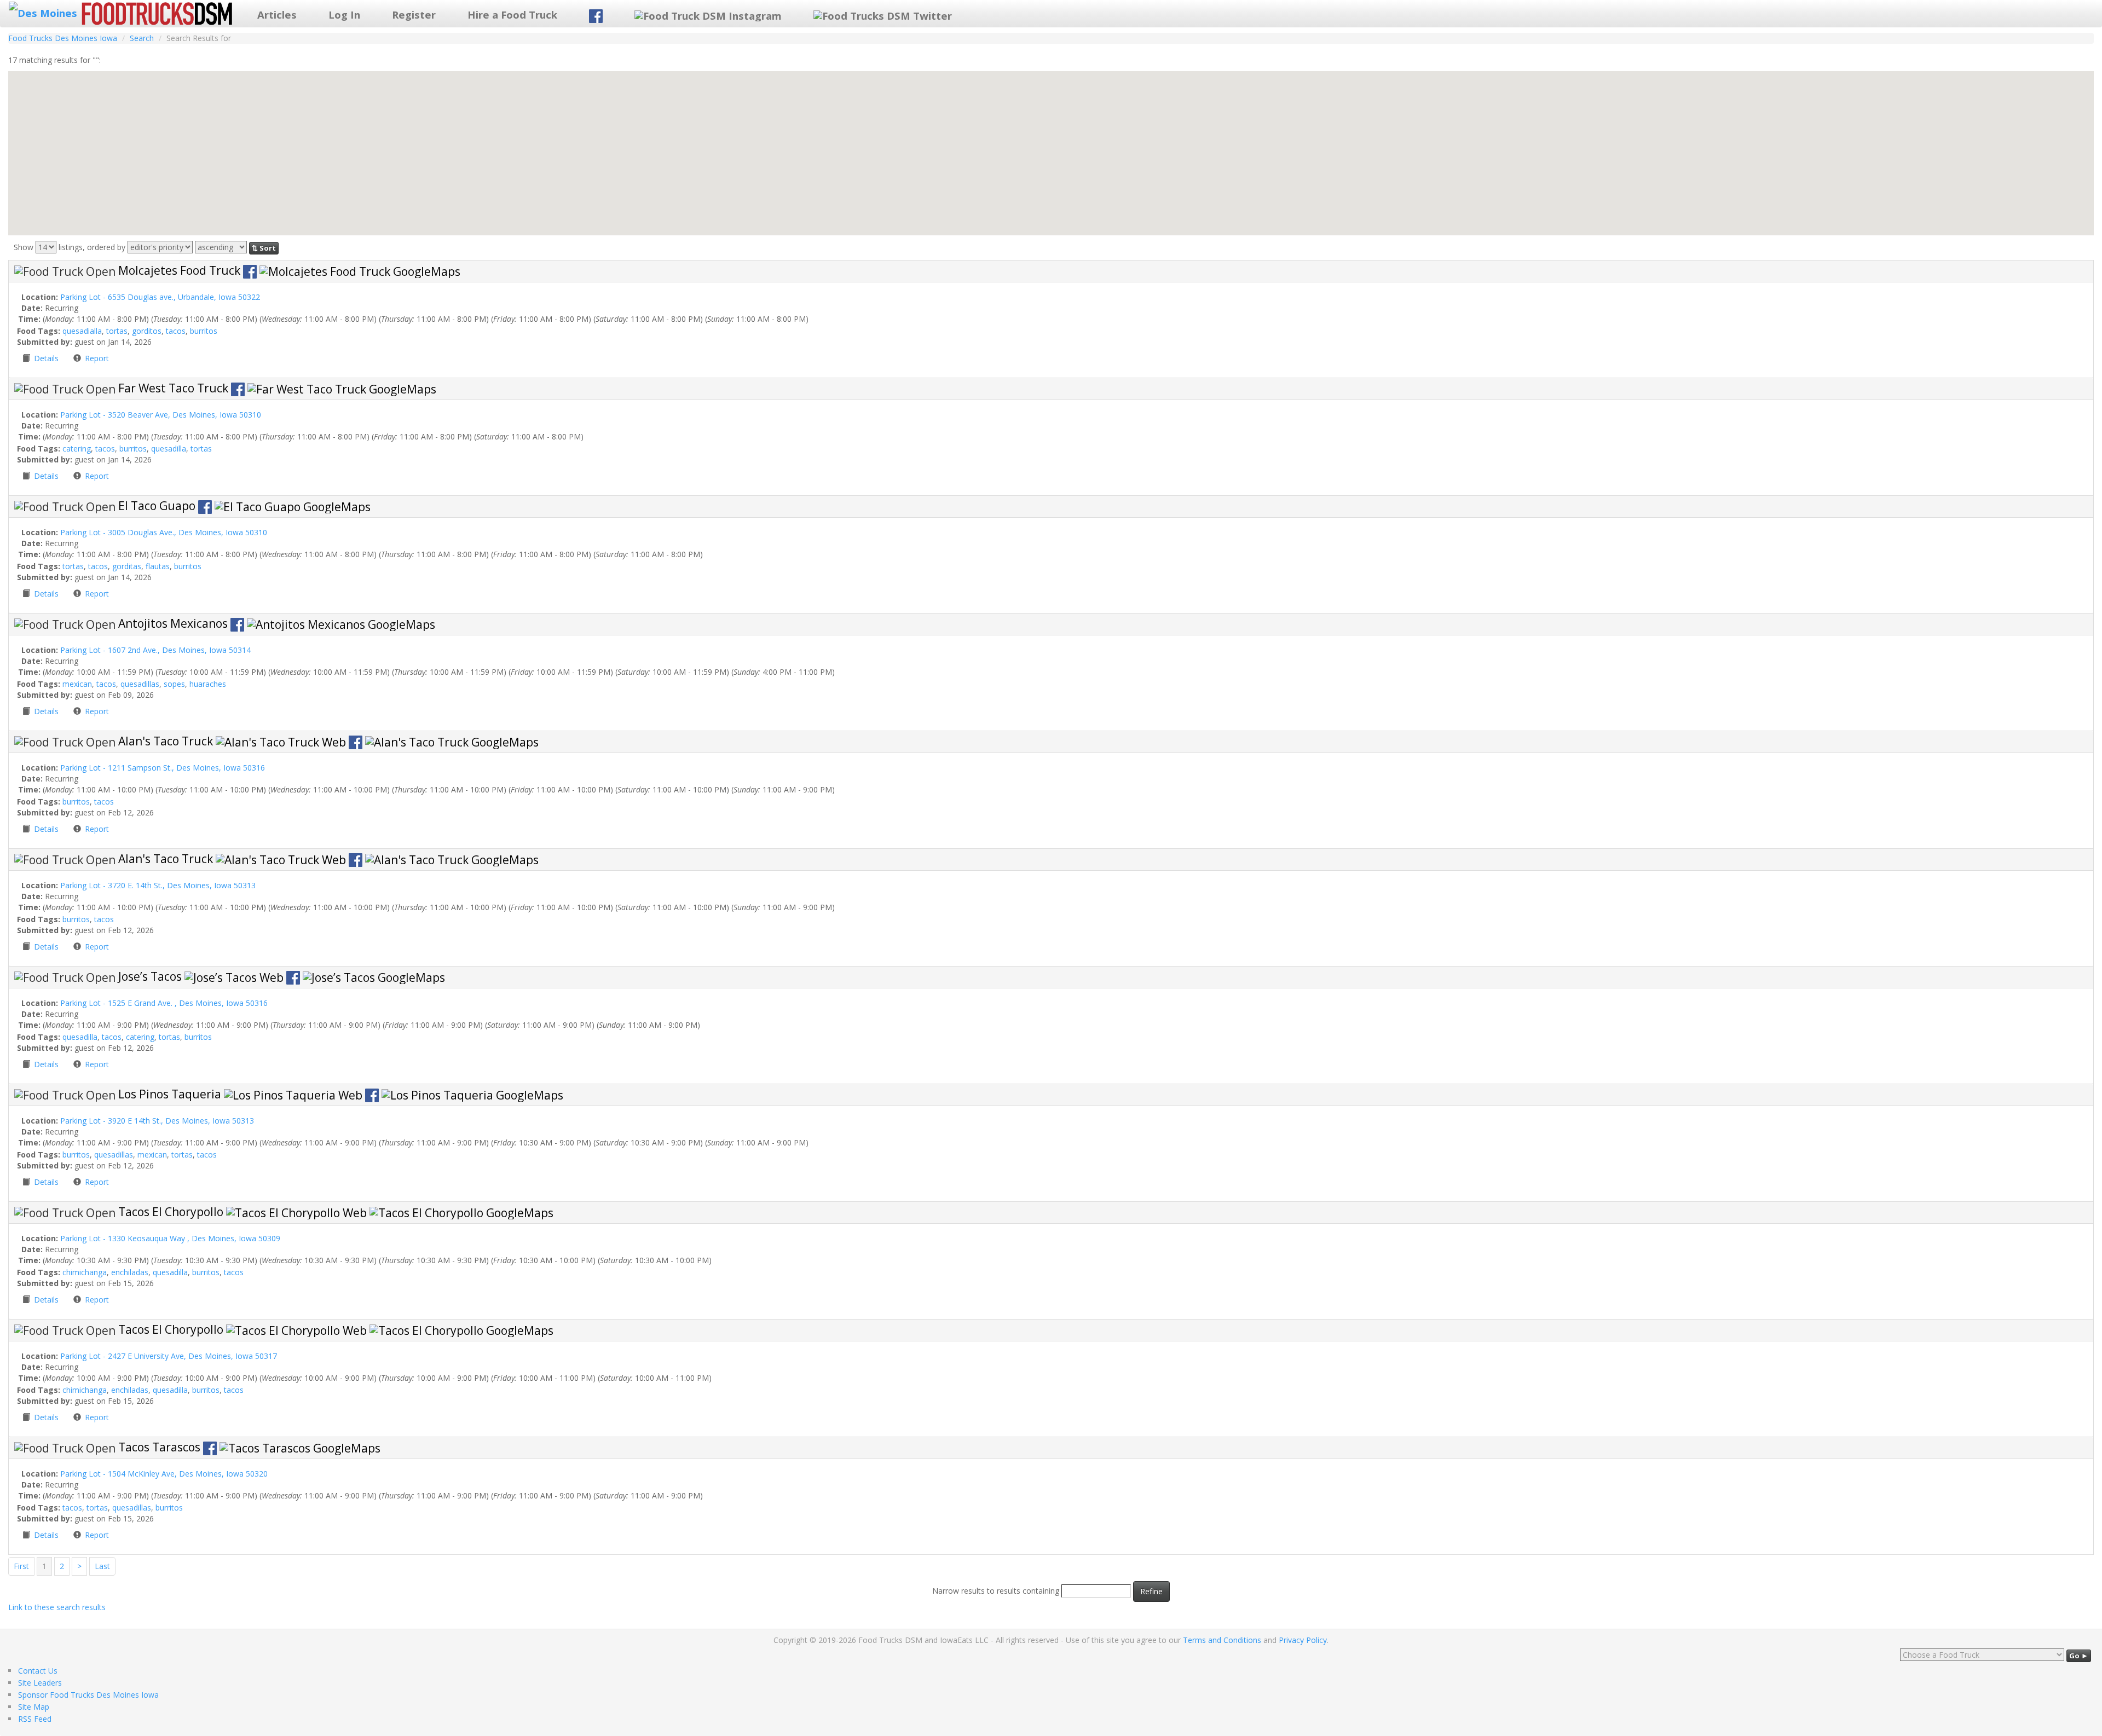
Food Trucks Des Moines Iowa (63, 38)
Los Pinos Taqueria (171, 1094)
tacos (176, 331)
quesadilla (169, 449)
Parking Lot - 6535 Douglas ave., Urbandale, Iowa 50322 (160, 297)
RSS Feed (35, 1719)
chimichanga (85, 1272)
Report (97, 358)
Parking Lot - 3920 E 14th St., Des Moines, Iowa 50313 (157, 1121)
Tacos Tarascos (161, 1447)
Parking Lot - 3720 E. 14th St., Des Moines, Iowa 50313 (158, 885)
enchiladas (130, 1272)
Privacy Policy (1303, 1640)
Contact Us (38, 1671)
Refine (1151, 1591)
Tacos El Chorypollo (172, 1212)
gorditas (127, 566)
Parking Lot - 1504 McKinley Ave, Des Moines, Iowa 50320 (164, 1474)
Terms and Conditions (1222, 1640)
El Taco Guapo (158, 506)
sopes (174, 684)
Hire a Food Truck (512, 15)
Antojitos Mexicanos (174, 623)
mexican (77, 684)
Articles (277, 15)
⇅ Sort (264, 248)
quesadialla (82, 331)
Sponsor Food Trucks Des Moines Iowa (88, 1695)
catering (77, 449)
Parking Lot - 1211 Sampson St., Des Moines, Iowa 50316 (163, 768)
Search (142, 38)
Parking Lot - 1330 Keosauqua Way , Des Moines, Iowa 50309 (170, 1238)
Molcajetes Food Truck (181, 270)
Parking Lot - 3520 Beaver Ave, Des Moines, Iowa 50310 (161, 415)
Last (102, 1566)
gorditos (147, 331)
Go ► (2079, 1656)
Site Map (34, 1707)
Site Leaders (40, 1683)
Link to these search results (57, 1607)
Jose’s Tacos (151, 976)
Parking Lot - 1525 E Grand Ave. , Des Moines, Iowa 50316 (164, 1003)
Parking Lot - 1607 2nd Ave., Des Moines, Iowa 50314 (155, 650)
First (21, 1566)
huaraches (208, 684)
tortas (117, 331)
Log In (344, 15)
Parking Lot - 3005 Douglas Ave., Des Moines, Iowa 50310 (164, 532)
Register (414, 15)
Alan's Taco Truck (167, 741)
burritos (204, 331)
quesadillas (140, 684)
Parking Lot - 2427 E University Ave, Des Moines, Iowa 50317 (169, 1356)
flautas (158, 566)
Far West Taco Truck (175, 388)
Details (47, 358)
